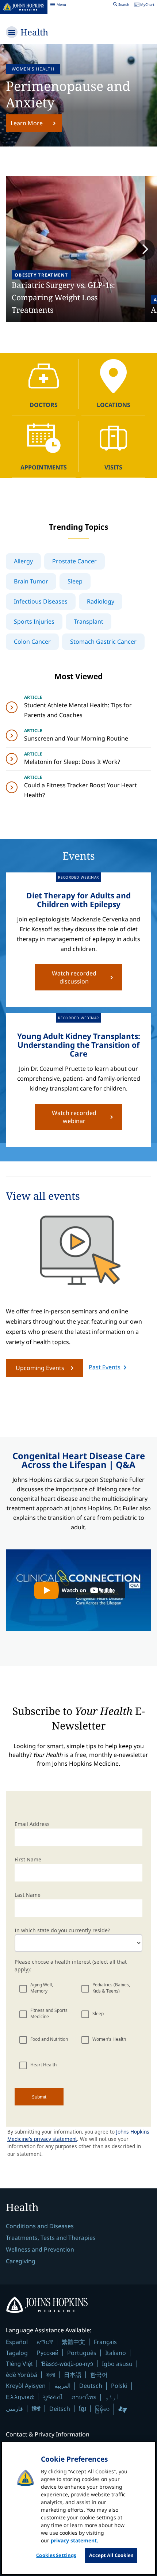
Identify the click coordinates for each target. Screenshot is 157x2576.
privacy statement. (74, 2540)
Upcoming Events (40, 1368)
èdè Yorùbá (22, 2375)
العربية (62, 2386)
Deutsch (91, 2386)
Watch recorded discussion (74, 977)
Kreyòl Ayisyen (26, 2386)
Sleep (75, 581)
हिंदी (36, 2408)
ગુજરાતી (53, 2397)
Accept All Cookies (111, 2555)
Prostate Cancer (74, 561)
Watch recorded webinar (74, 1117)
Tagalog (17, 2353)
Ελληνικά (20, 2397)
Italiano (116, 2353)
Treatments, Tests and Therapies (51, 2238)
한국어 (99, 2375)
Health (34, 32)
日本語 (73, 2375)
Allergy (23, 561)
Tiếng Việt (19, 2364)
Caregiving (21, 2261)
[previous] (12, 250)
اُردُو (112, 2397)
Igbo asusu (117, 2364)
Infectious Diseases (41, 601)
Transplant (89, 621)
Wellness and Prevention (40, 2249)
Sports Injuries (34, 621)
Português (82, 2353)
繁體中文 (73, 2342)
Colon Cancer (32, 642)
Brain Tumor (31, 581)
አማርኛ (45, 2342)
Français (105, 2342)
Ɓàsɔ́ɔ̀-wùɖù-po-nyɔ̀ (67, 2364)
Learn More (27, 123)
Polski (119, 2386)
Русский (47, 2353)
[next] (145, 250)
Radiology (101, 601)
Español (17, 2342)
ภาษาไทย (84, 2397)
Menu (58, 5)
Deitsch (60, 2409)
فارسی (14, 2409)
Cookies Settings (56, 2555)
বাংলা (51, 2375)
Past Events (105, 1367)
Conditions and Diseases (40, 2226)
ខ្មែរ (83, 2409)
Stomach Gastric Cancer (103, 642)
